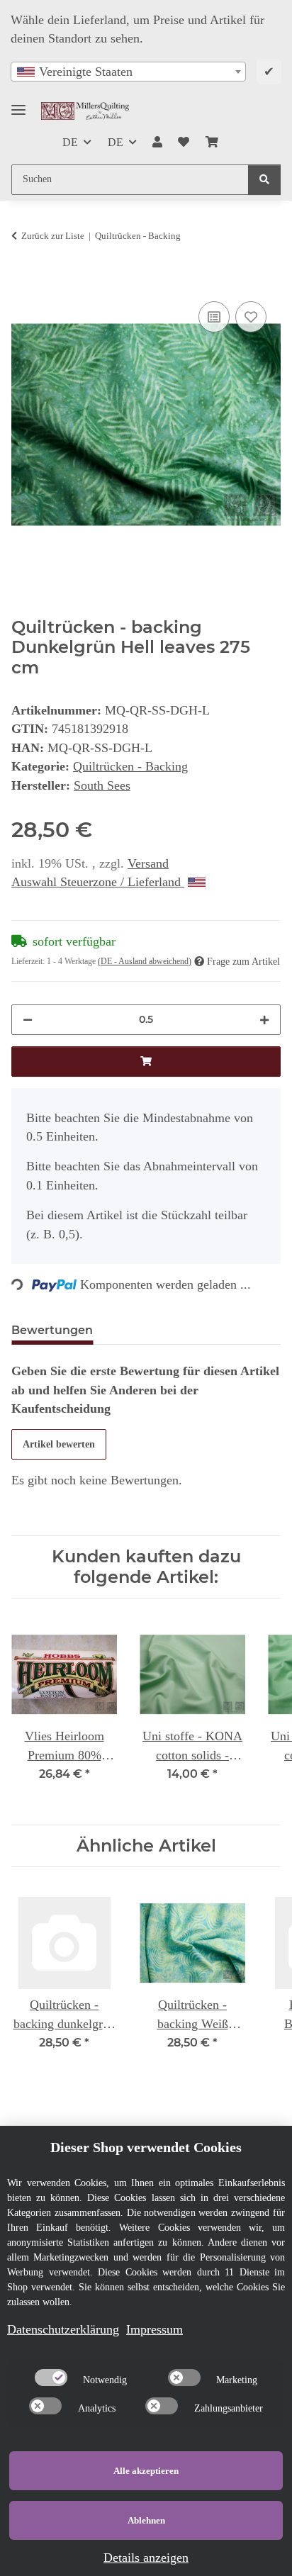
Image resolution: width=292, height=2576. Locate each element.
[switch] (51, 2378)
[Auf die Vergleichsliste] (214, 317)
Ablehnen (146, 2520)
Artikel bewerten (59, 1444)
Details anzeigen (146, 2558)
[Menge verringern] (28, 1020)
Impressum (155, 2329)
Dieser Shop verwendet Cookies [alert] (146, 2147)
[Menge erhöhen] (264, 1020)
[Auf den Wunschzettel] (251, 317)
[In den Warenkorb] (23, 281)
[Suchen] (264, 180)
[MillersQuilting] (85, 111)
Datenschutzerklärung (63, 2329)
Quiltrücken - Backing (130, 766)
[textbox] (128, 72)
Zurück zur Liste (53, 236)
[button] (157, 142)
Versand (148, 863)
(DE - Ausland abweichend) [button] (145, 961)
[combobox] (128, 72)
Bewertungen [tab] (52, 1330)
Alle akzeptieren (146, 2471)
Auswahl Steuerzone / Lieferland (98, 882)
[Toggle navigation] (18, 104)
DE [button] (70, 142)
